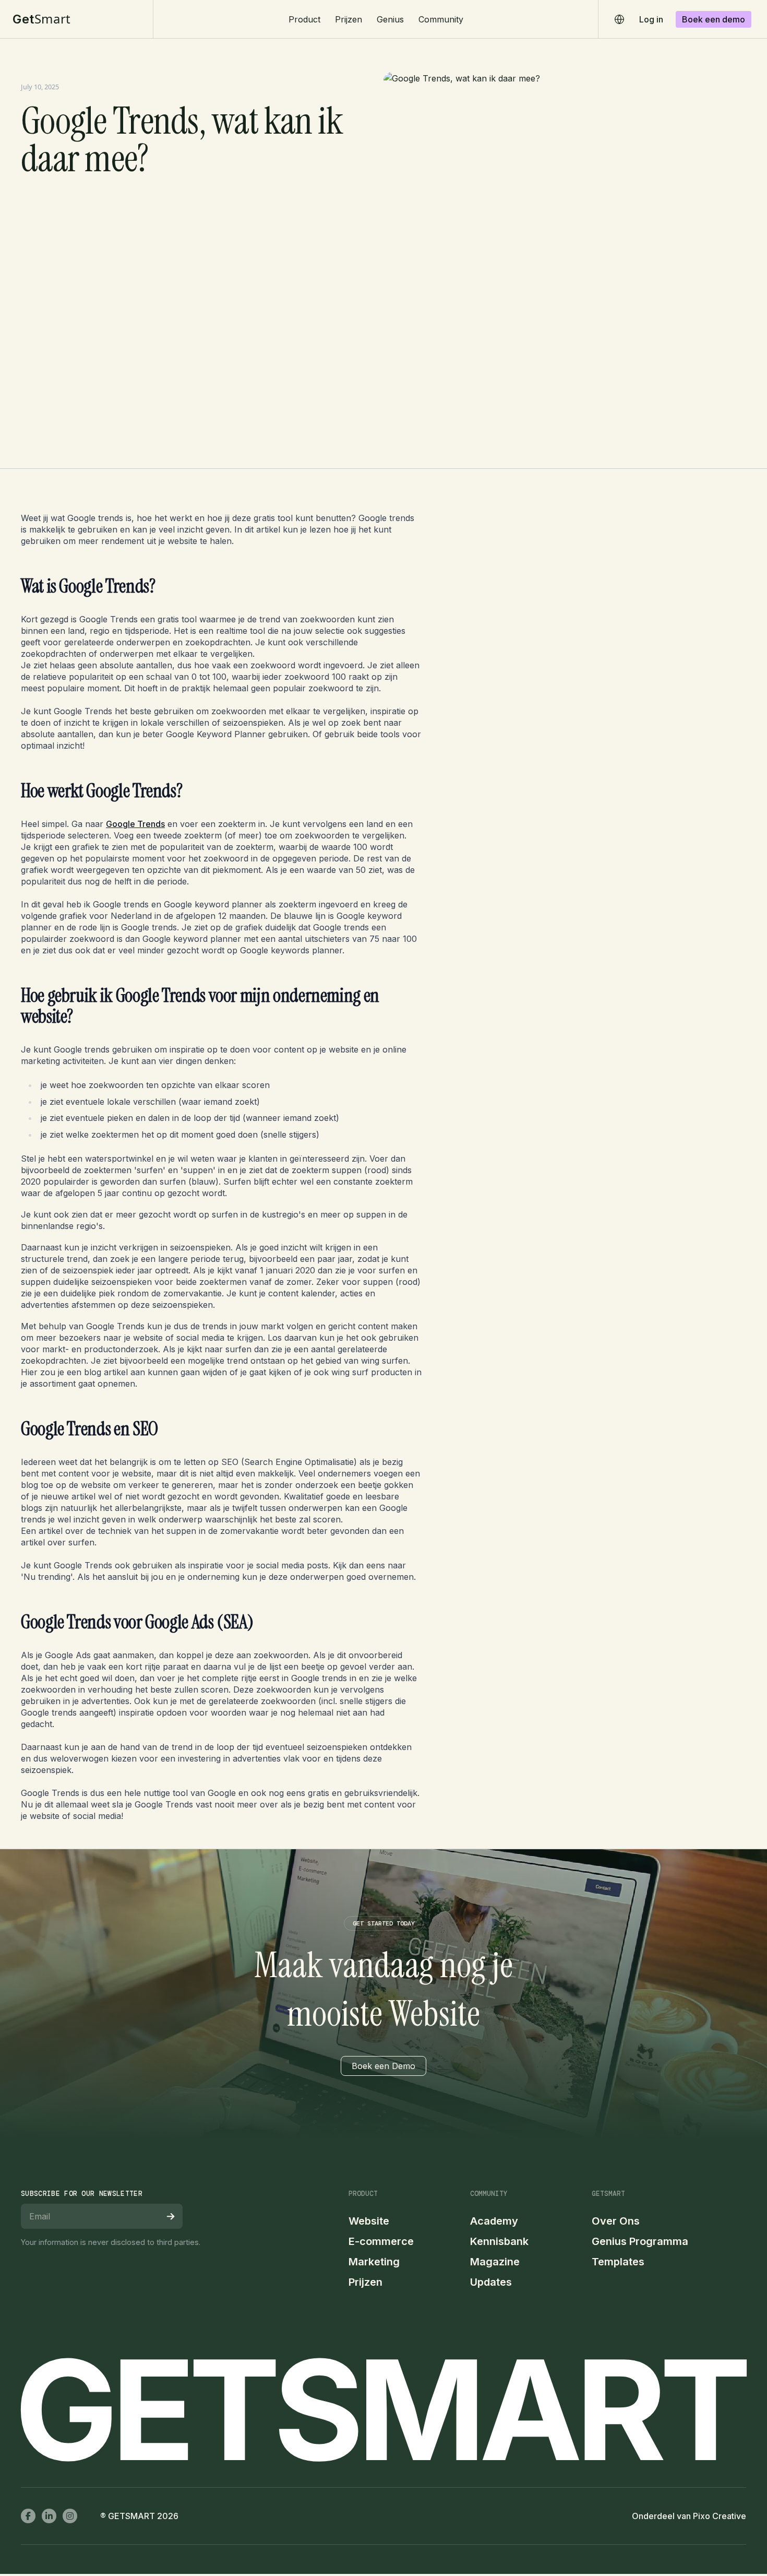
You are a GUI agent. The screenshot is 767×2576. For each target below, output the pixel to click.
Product (304, 19)
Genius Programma (640, 2241)
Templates (618, 2262)
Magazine (495, 2262)
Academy (494, 2221)
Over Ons (616, 2221)
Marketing (374, 2262)
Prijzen (349, 19)
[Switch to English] (620, 19)
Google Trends (135, 824)
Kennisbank (499, 2241)
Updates (491, 2282)
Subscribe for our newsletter (82, 2194)
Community (441, 19)
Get (42, 19)
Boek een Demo (383, 2066)
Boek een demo (714, 19)
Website (369, 2221)
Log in (651, 19)
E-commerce (381, 2241)
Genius (390, 19)
